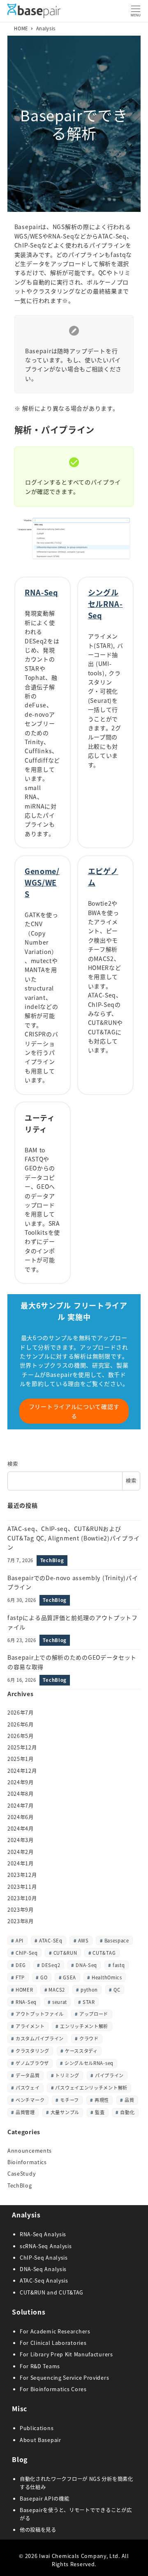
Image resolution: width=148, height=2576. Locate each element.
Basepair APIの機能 (45, 2499)
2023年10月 (22, 1898)
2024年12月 (22, 1771)
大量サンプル (65, 2112)
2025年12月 (22, 1747)
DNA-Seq (86, 1965)
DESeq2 (51, 1965)
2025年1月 (21, 1759)
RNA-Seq (42, 592)
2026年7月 (21, 1713)
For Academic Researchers (55, 2331)
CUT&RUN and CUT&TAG (52, 2292)
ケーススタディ (81, 2051)
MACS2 (57, 1990)
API (20, 1940)
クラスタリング (32, 2051)
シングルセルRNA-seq (89, 2063)
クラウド (89, 2038)
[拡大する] (123, 527)
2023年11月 (22, 1887)
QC (117, 1990)
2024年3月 (21, 1840)
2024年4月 (21, 1829)
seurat (60, 2002)
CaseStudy (21, 2174)
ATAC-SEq (51, 1940)
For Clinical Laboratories (53, 2343)
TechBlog (20, 2185)
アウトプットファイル (40, 2014)
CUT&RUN (65, 1953)
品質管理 (25, 2112)
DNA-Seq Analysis (43, 2269)
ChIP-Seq (27, 1953)
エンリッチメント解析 (84, 2026)
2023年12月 (22, 1875)
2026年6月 (21, 1724)
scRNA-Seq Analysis (46, 2246)
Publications (37, 2428)
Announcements (30, 2151)
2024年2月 (21, 1852)
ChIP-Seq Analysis (44, 2258)
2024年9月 (21, 1782)
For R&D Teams (40, 2366)
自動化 (127, 2112)
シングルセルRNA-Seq (105, 604)
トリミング (67, 2075)
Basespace (117, 1940)
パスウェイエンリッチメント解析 (91, 2088)
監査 (100, 2112)
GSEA (69, 1977)
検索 (13, 1464)
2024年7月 (21, 1806)
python (89, 1990)
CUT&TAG (104, 1953)
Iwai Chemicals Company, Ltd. (80, 2556)
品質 (129, 2100)
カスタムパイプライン (40, 2038)
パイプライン (109, 2075)
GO (44, 1977)
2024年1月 (21, 1863)
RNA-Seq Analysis (43, 2234)
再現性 (102, 2100)
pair (56, 2440)
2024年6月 (21, 1817)
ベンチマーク (30, 2100)
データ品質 (28, 2075)
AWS (83, 1940)
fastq (119, 1965)
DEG (21, 1965)
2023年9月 (21, 1910)
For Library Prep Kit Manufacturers (66, 2354)
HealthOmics (107, 1977)
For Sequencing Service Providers (64, 2378)
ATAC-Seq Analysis (44, 2281)
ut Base (40, 2440)
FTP (20, 1977)
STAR (89, 2002)
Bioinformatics (27, 2162)
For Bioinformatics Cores (53, 2389)
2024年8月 (21, 1794)
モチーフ (69, 2100)
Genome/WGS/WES (42, 882)
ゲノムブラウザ (32, 2063)
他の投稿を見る (38, 2530)
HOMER (24, 1990)
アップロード (94, 2014)
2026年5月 (21, 1736)
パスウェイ (28, 2088)
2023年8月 (21, 1921)
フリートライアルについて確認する (74, 1411)
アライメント (30, 2026)
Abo (25, 2440)
